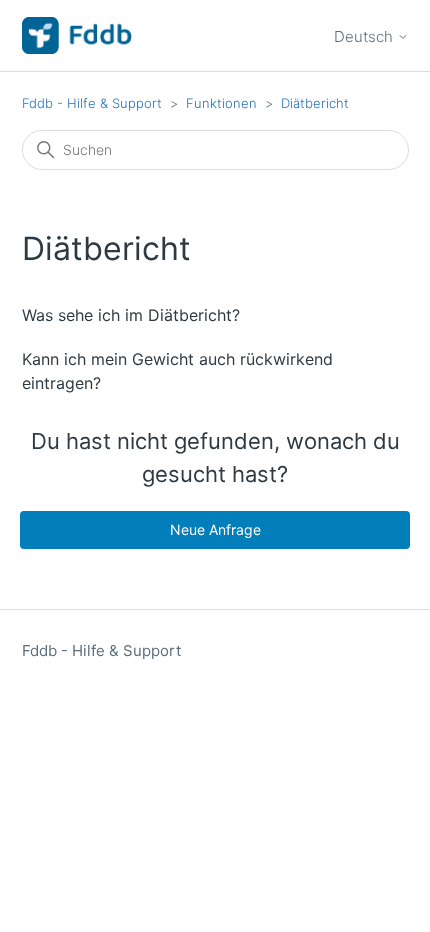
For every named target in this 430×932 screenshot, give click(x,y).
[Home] (78, 35)
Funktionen (221, 103)
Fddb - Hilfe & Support (92, 103)
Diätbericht (315, 103)
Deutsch (365, 36)
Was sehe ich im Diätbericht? (131, 315)
